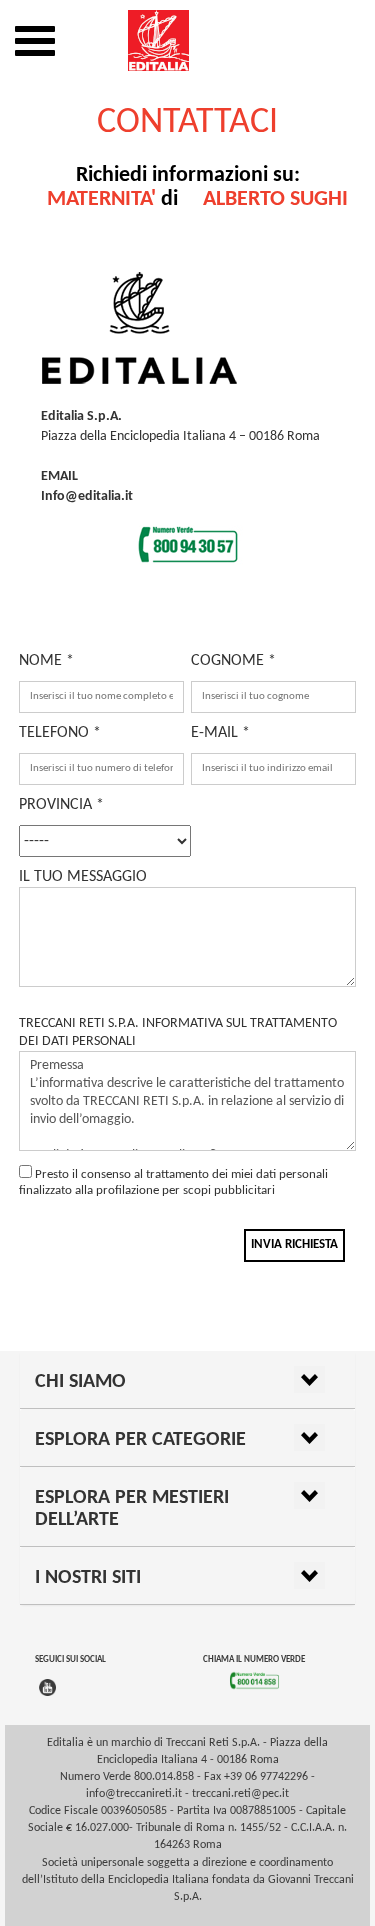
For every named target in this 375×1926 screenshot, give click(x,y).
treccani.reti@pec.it (240, 1794)
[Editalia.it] (187, 40)
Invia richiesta (294, 1244)
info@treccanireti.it (134, 1794)
